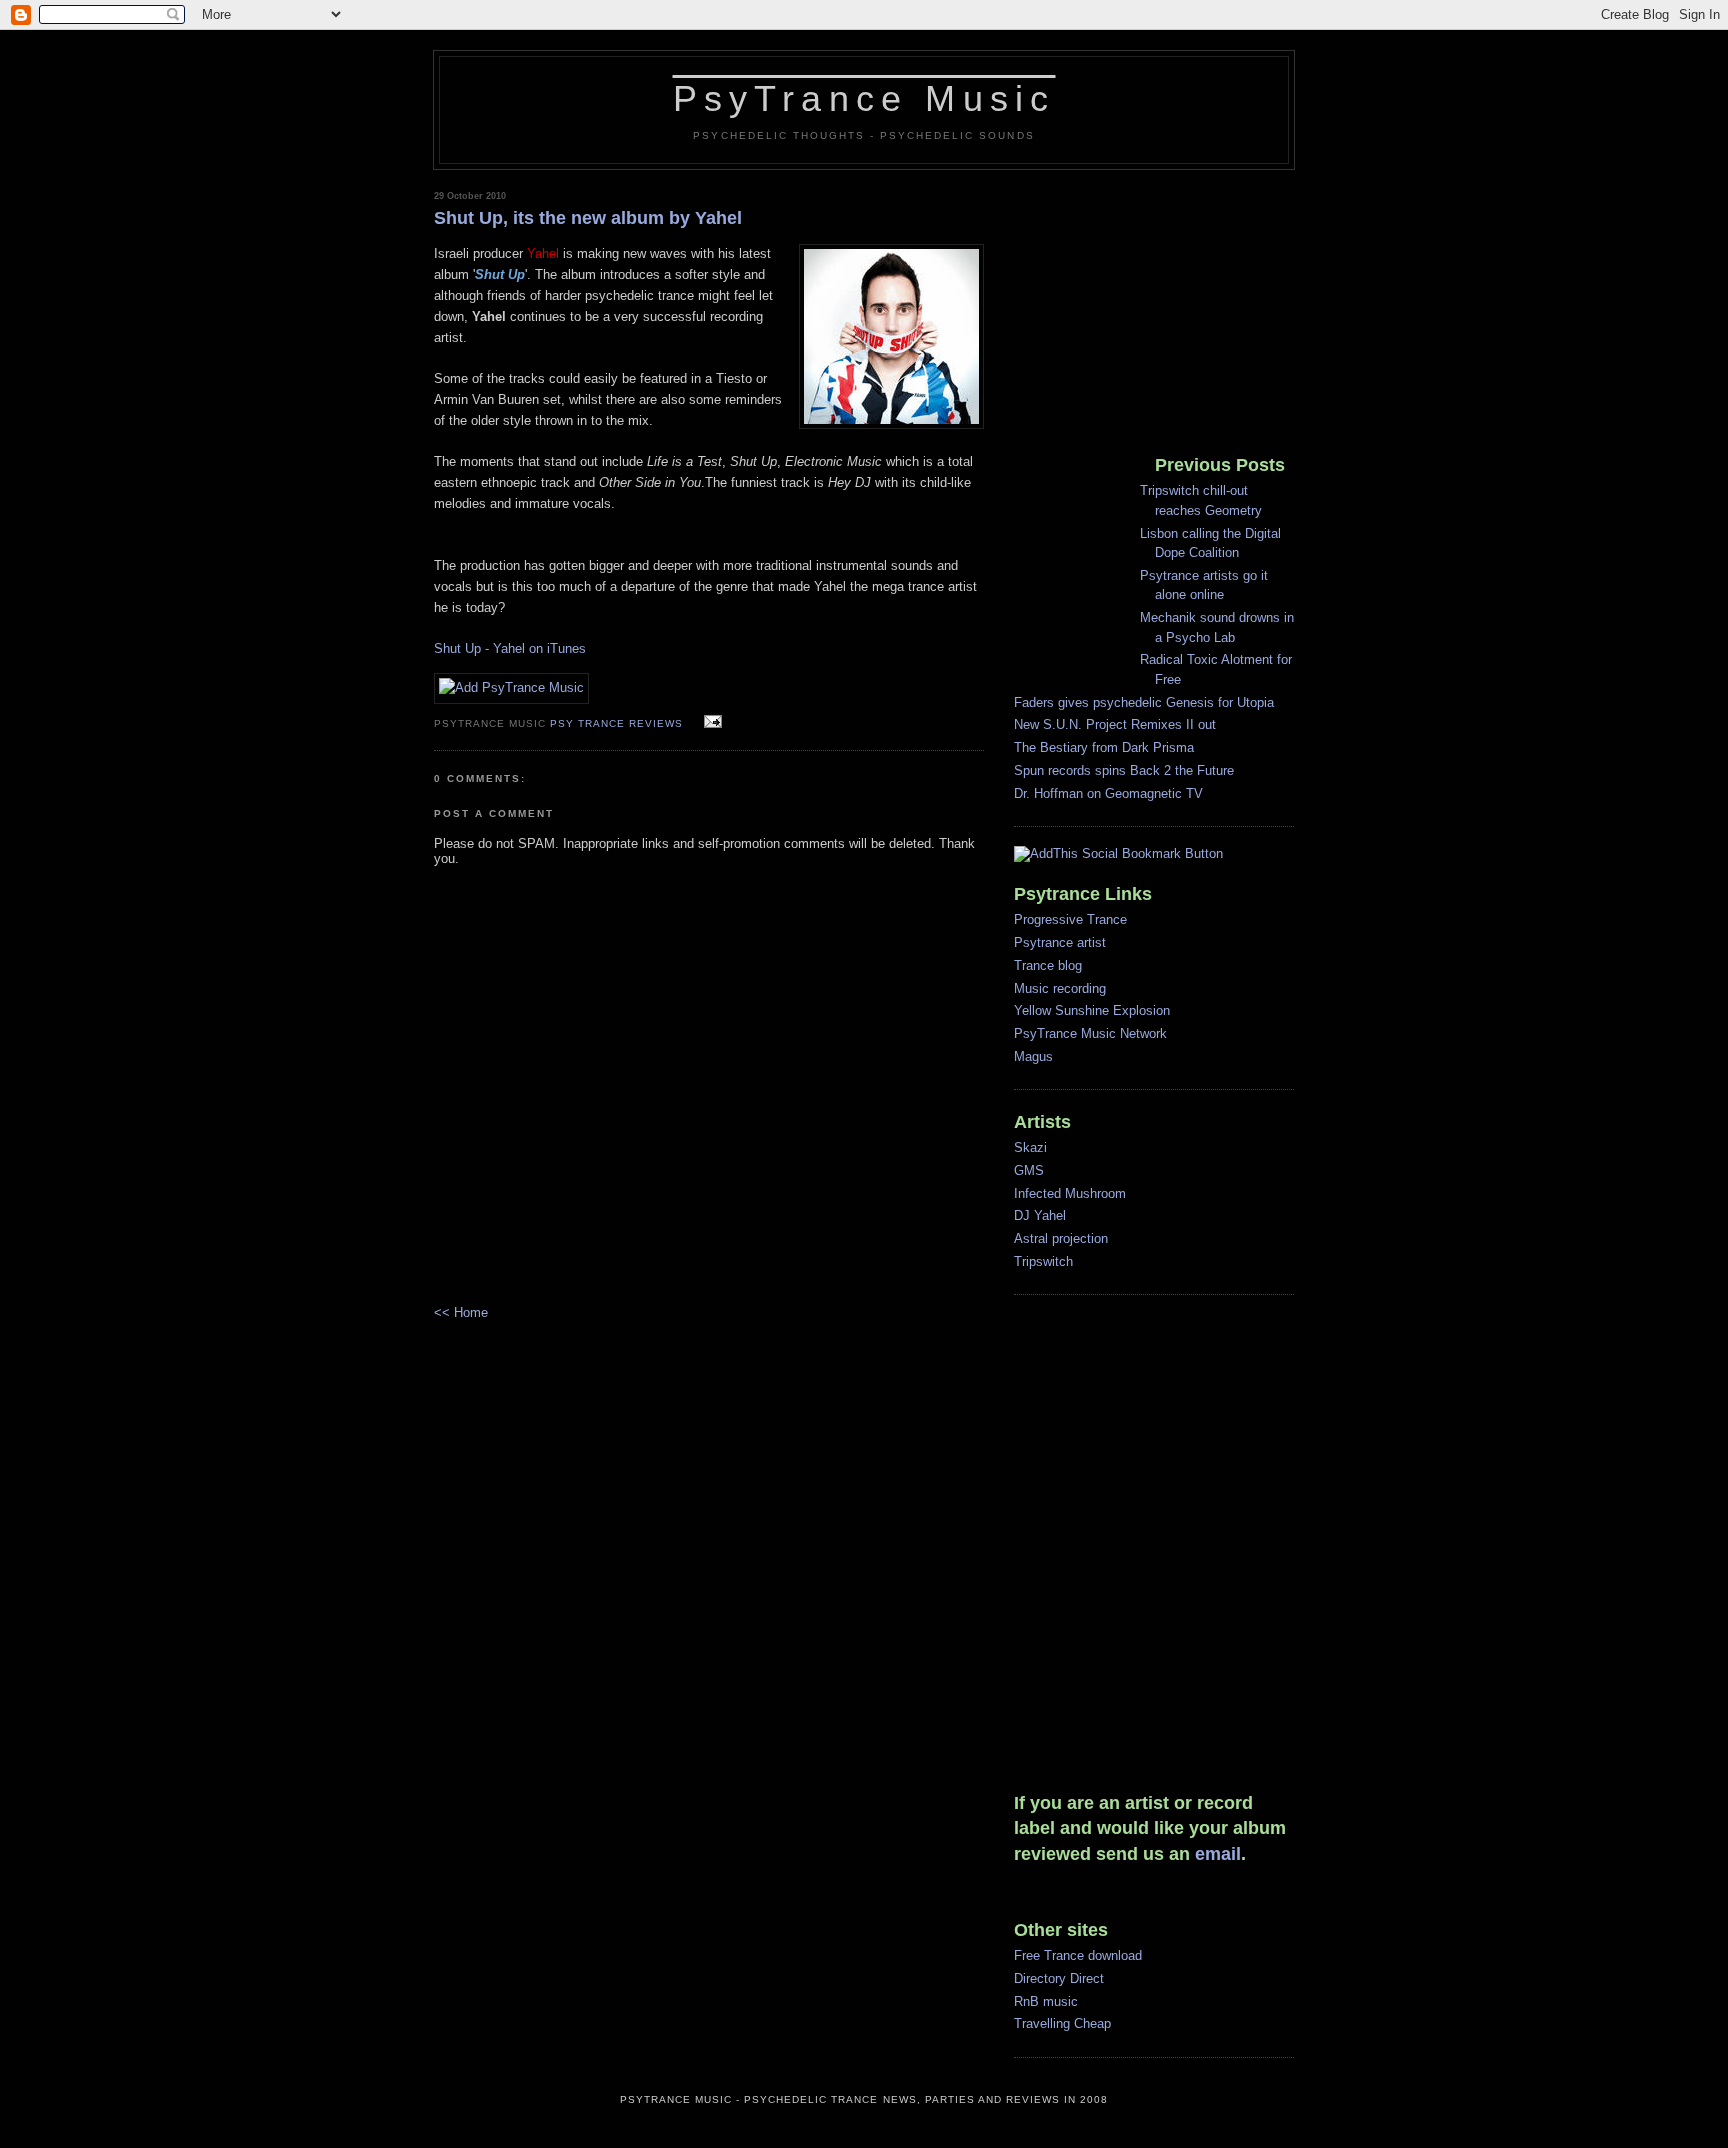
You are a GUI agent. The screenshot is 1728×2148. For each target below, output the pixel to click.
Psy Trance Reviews (616, 723)
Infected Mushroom (1070, 1193)
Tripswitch (1043, 1261)
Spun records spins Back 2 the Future (1124, 770)
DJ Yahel (1040, 1215)
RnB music (1046, 2001)
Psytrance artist (1060, 942)
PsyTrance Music (864, 98)
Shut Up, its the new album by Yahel (588, 218)
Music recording (1060, 988)
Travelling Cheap (1062, 2023)
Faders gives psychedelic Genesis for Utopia (1144, 702)
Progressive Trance (1070, 919)
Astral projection (1061, 1238)
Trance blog (1048, 965)
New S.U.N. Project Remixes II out (1115, 724)
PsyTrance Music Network (1090, 1033)
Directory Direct (1059, 1978)
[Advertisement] (1139, 305)
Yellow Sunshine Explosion (1092, 1010)
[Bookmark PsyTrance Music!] (511, 687)
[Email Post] (710, 722)
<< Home (461, 1312)
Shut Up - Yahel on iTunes (510, 648)
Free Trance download (1078, 1955)
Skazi (1030, 1147)
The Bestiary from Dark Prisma (1104, 747)
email (1218, 1854)
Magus (1033, 1056)
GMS (1029, 1170)
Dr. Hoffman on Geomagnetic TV (1108, 793)
